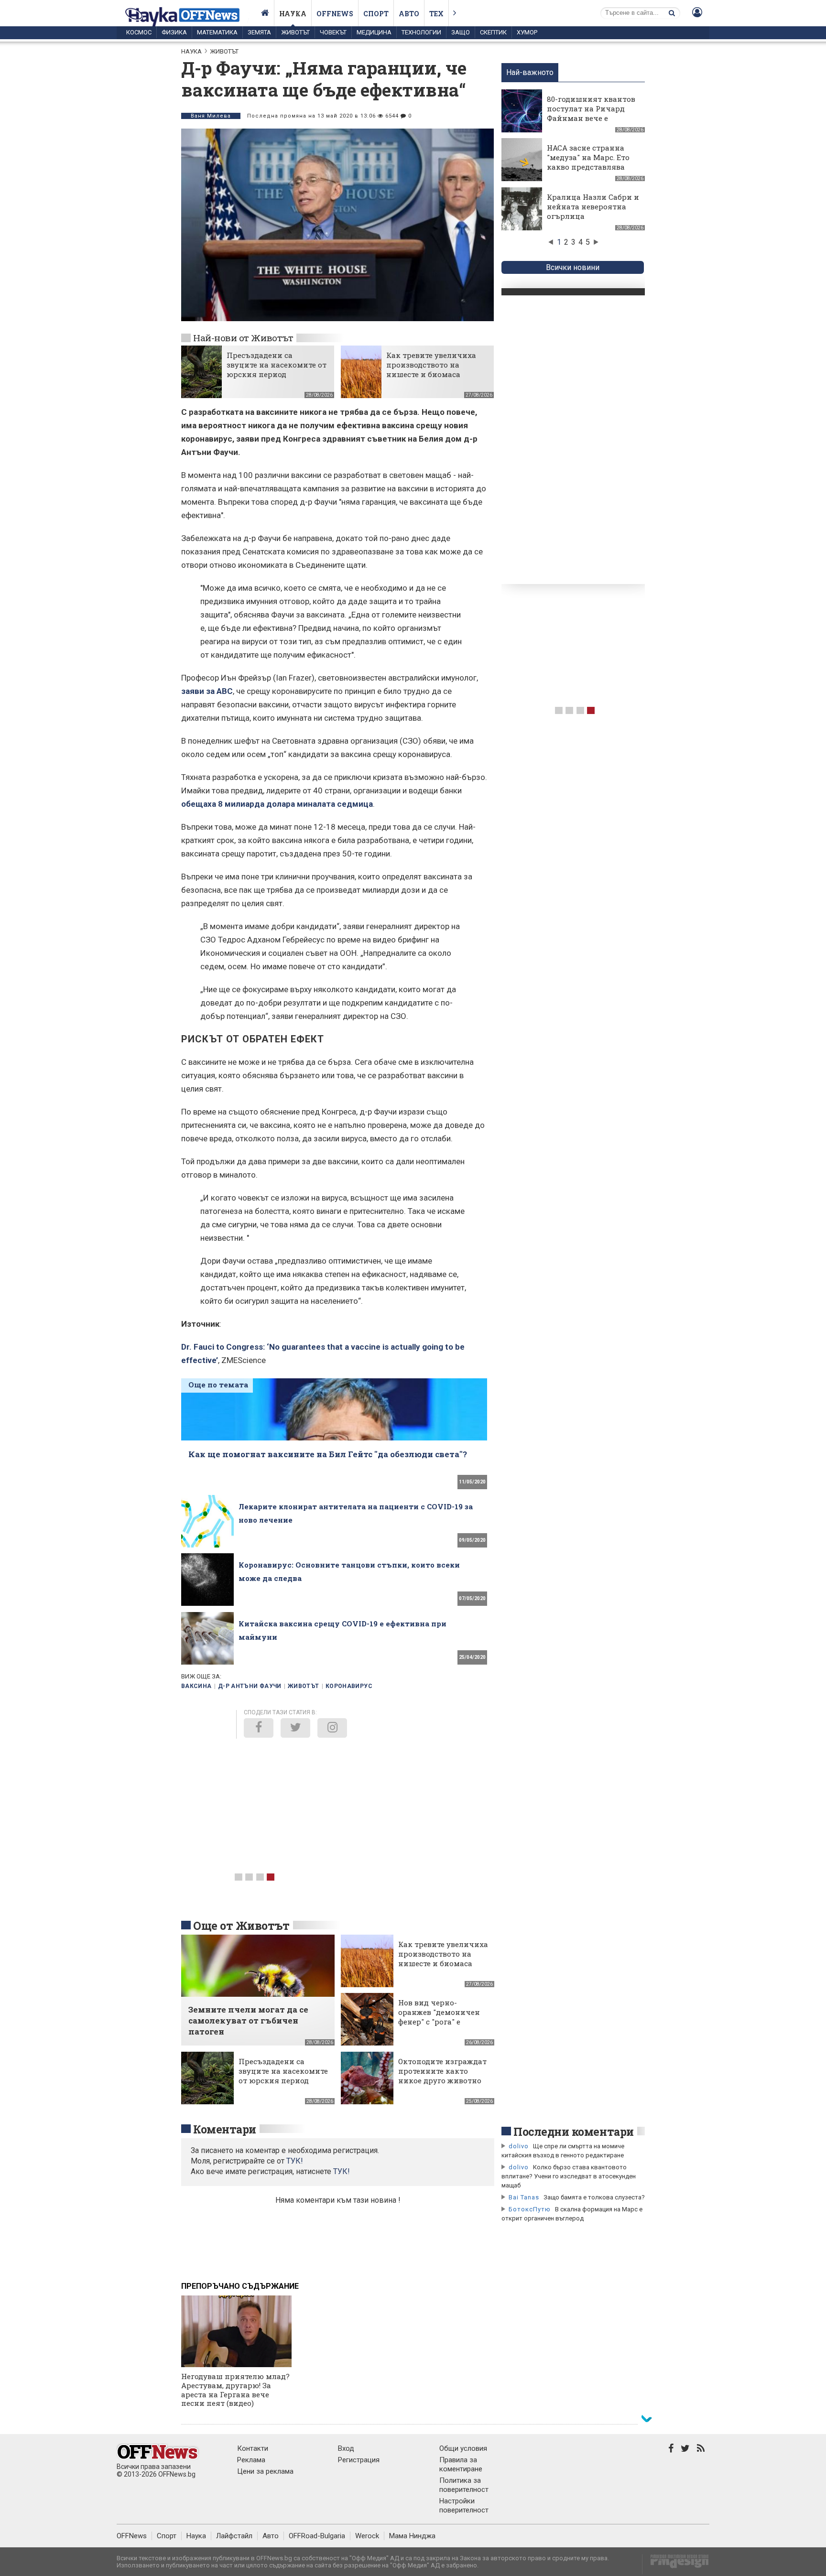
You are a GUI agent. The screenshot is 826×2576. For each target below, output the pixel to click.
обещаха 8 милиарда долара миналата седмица (277, 804)
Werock (367, 2536)
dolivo (519, 2146)
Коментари (225, 2129)
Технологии (421, 32)
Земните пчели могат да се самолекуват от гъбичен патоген (248, 2020)
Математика (217, 32)
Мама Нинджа (412, 2536)
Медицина (374, 32)
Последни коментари (574, 2132)
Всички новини (573, 267)
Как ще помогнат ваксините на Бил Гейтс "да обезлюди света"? (329, 1454)
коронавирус (349, 1686)
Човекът (333, 32)
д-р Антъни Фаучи (250, 1686)
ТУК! (342, 2171)
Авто (409, 14)
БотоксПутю (530, 2209)
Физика (174, 32)
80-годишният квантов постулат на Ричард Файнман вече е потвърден (591, 113)
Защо (461, 32)
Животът (295, 32)
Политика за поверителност (464, 2485)
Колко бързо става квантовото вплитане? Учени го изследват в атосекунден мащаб (569, 2176)
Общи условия (463, 2448)
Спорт (376, 14)
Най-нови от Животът (243, 338)
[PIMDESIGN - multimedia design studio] (676, 2564)
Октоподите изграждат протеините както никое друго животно (442, 2071)
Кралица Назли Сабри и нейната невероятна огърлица (593, 206)
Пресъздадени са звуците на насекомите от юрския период (277, 365)
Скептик (493, 32)
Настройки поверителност (464, 2506)
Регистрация (359, 2460)
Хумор (527, 32)
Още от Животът (241, 1926)
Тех (436, 14)
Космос (139, 32)
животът (304, 1686)
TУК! (295, 2161)
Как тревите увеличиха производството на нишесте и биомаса (431, 365)
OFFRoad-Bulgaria (317, 2536)
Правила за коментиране (461, 2464)
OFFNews (132, 2536)
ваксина (196, 1686)
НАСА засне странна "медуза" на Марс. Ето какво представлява (588, 157)
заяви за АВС (207, 691)
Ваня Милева (211, 116)
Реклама (251, 2460)
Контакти (253, 2448)
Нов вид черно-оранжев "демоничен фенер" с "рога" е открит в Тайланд (439, 2017)
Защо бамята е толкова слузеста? (594, 2197)
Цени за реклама (265, 2471)
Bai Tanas (524, 2197)
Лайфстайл (234, 2536)
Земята (259, 32)
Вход (346, 2448)
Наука (293, 14)
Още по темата (218, 1385)
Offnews (335, 14)
